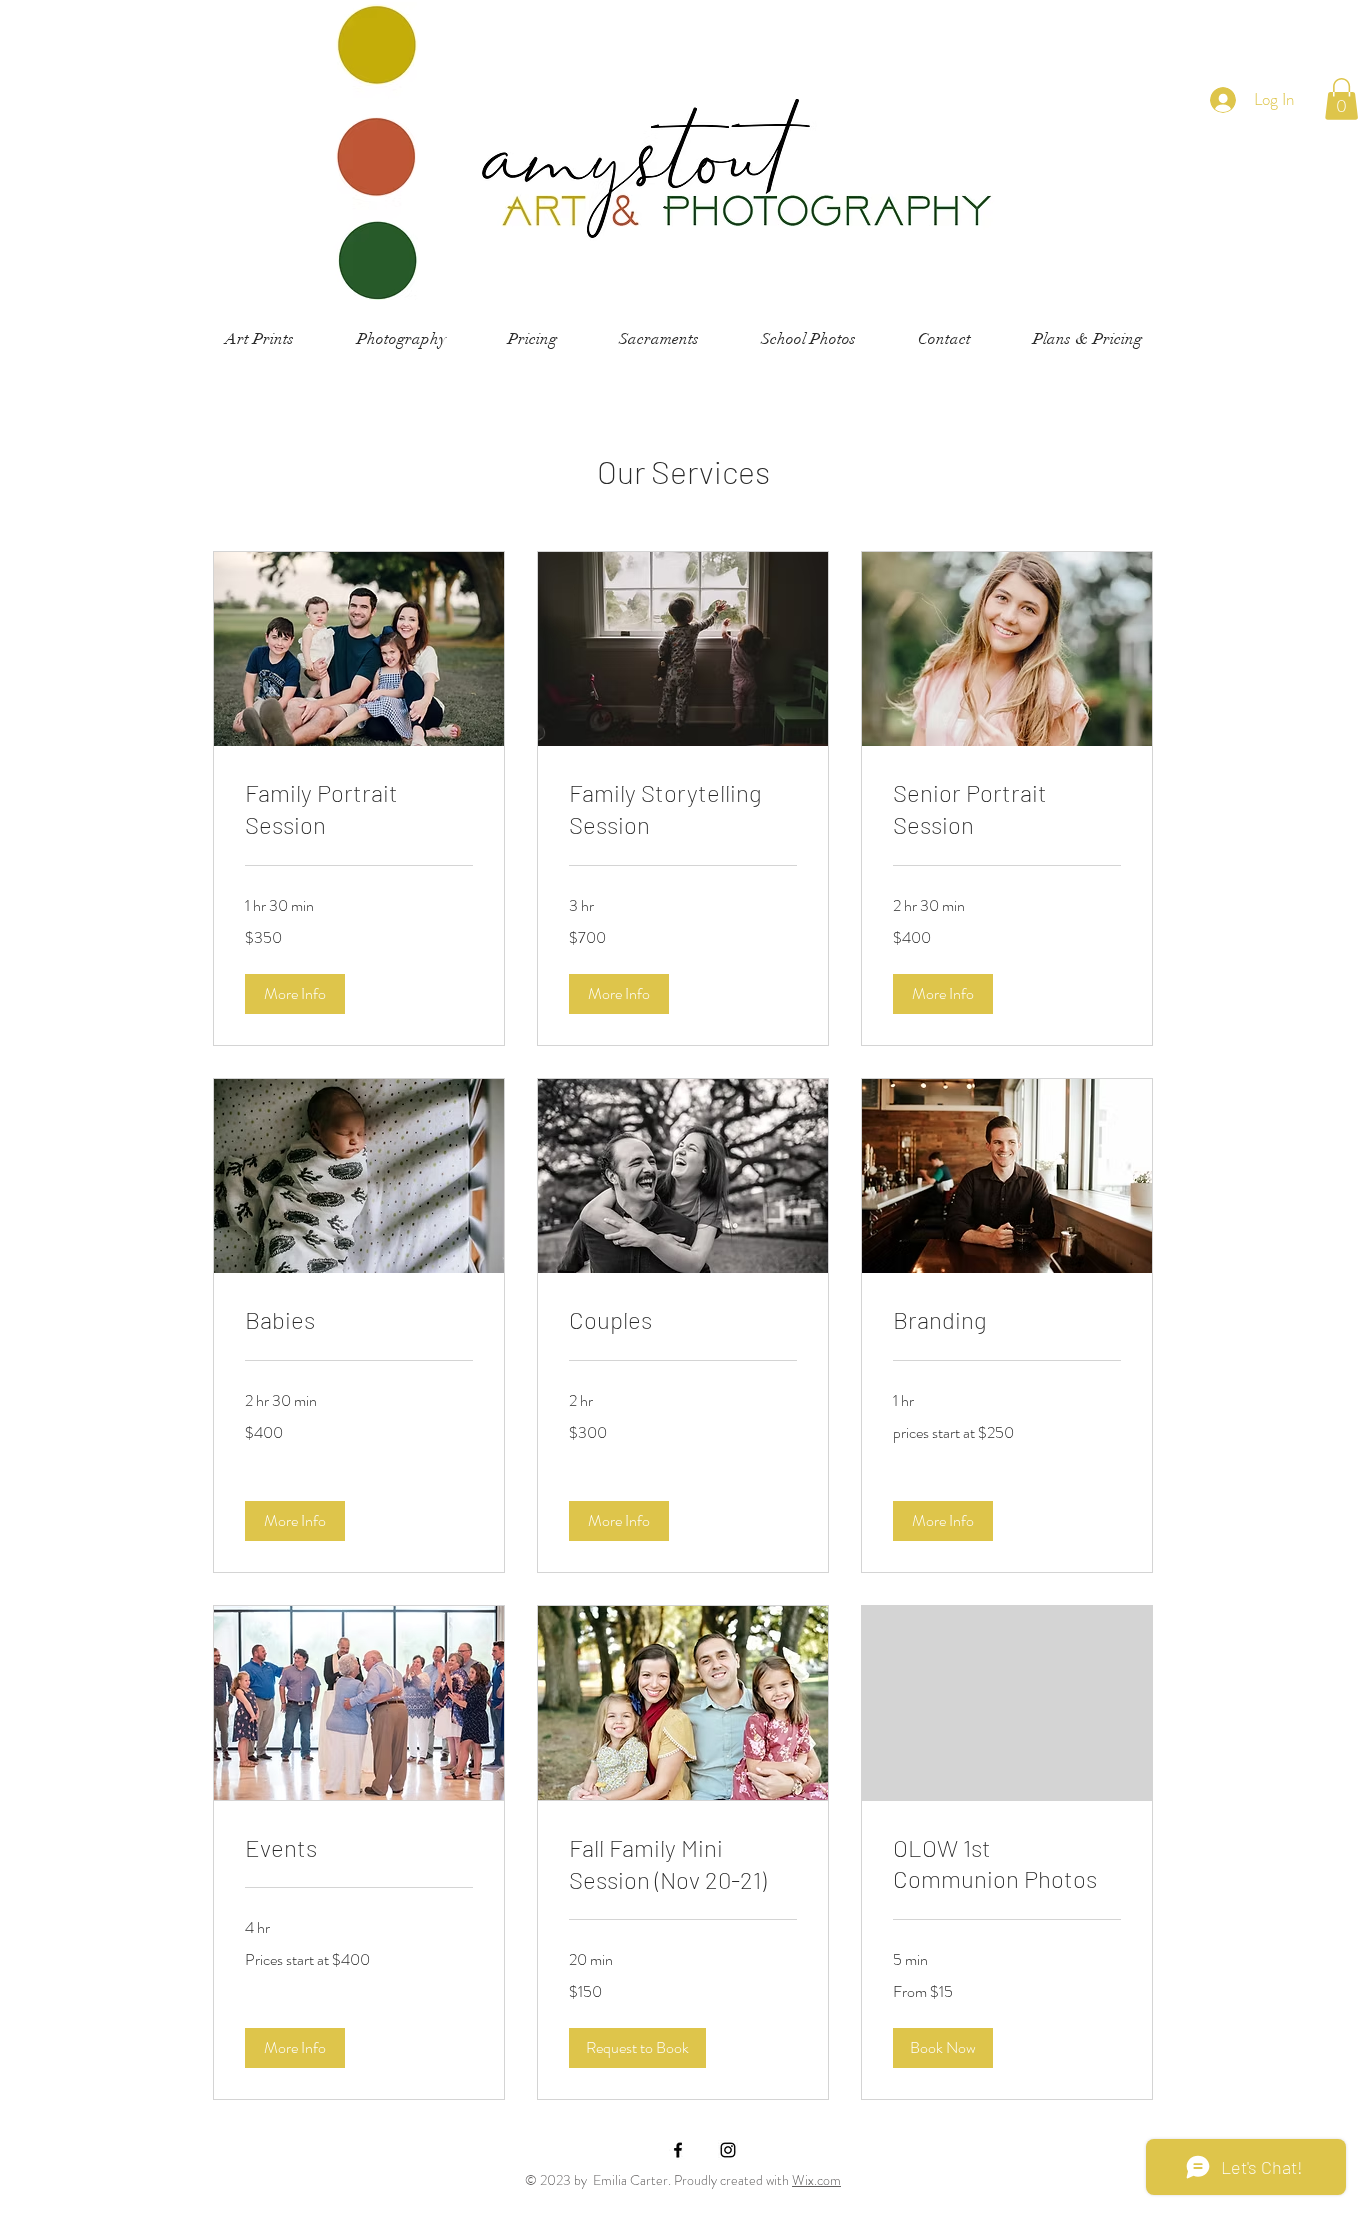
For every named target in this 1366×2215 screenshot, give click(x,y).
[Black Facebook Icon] (678, 2150)
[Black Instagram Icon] (728, 2150)
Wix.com (816, 2180)
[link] (359, 809)
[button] (1341, 99)
